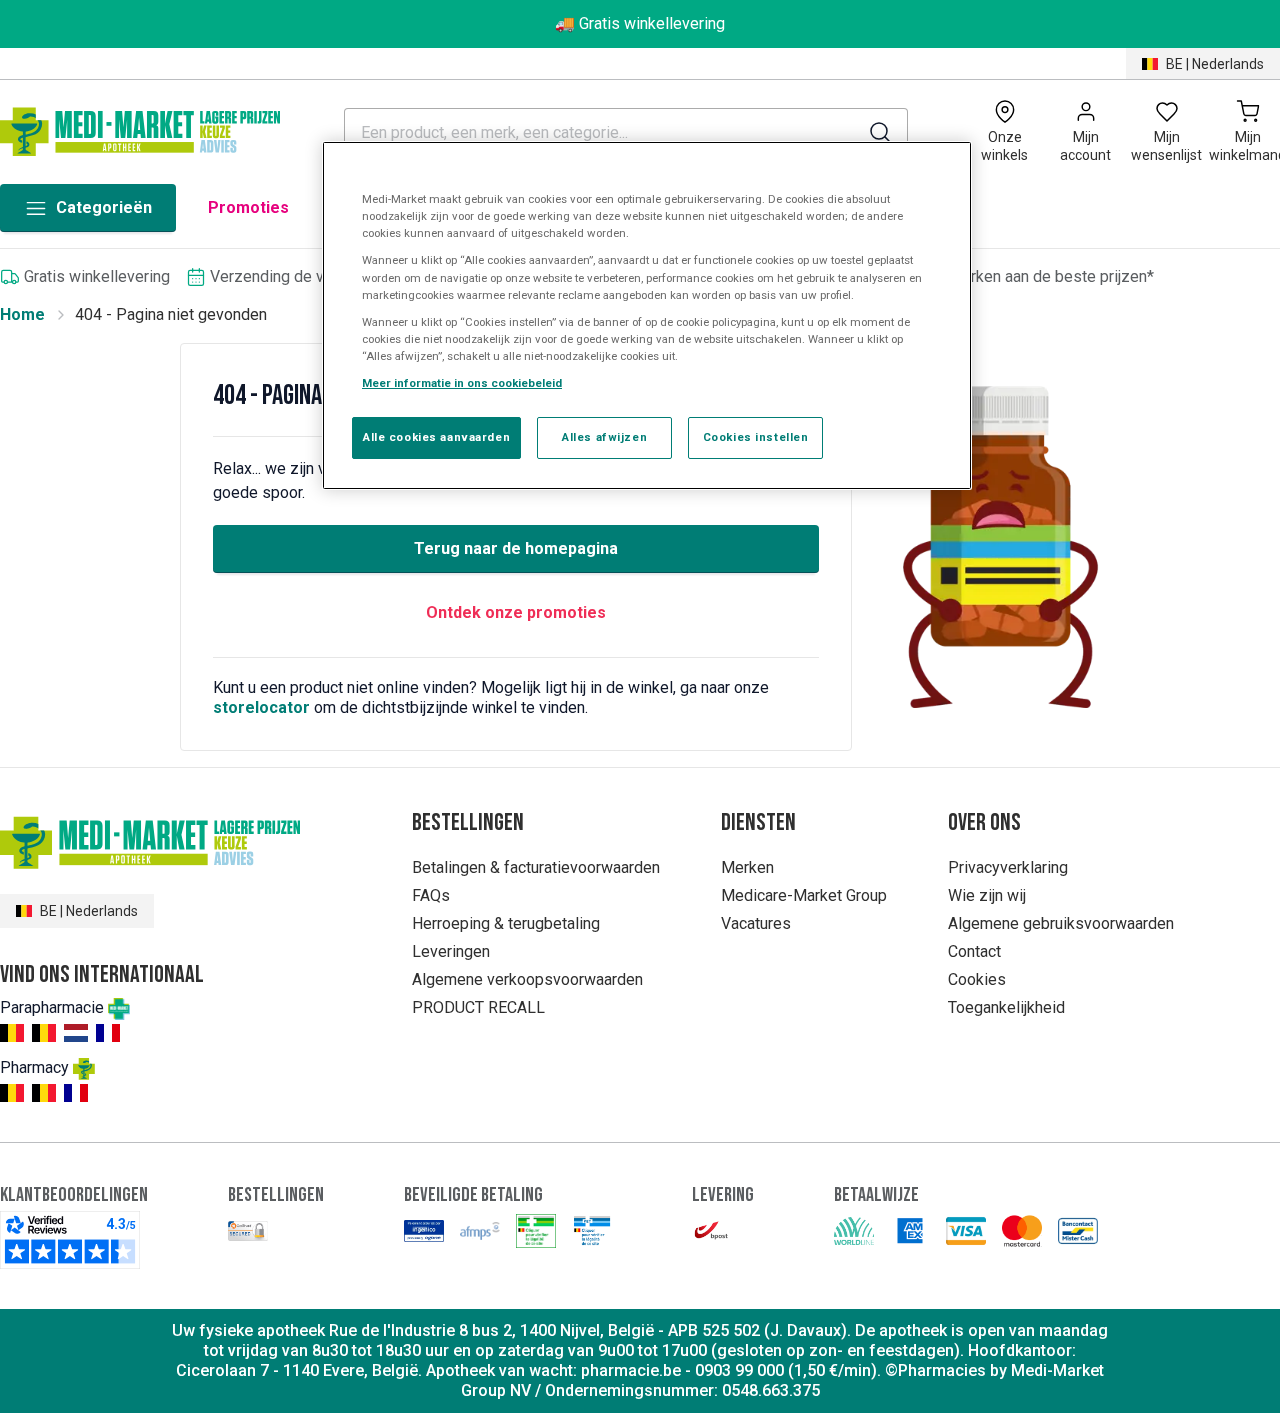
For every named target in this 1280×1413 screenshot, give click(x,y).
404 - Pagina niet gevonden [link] (171, 314)
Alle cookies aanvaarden (436, 437)
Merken (747, 867)
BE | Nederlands (1215, 64)
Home (22, 314)
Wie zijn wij (987, 895)
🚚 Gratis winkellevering (640, 23)
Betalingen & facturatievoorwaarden (536, 867)
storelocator (261, 707)
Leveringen (451, 951)
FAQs (431, 895)
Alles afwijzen (604, 437)
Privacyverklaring (1008, 867)
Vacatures (756, 923)
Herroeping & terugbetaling (506, 923)
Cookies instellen (756, 437)
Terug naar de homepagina (516, 548)
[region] (647, 315)
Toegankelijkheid (1006, 1007)
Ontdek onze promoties (516, 612)
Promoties (248, 207)
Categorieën (104, 207)
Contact (974, 951)
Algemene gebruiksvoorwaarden (1061, 923)
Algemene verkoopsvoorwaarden (527, 979)
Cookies (977, 979)
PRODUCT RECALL (478, 1007)
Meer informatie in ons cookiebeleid (462, 383)
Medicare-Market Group (804, 895)
